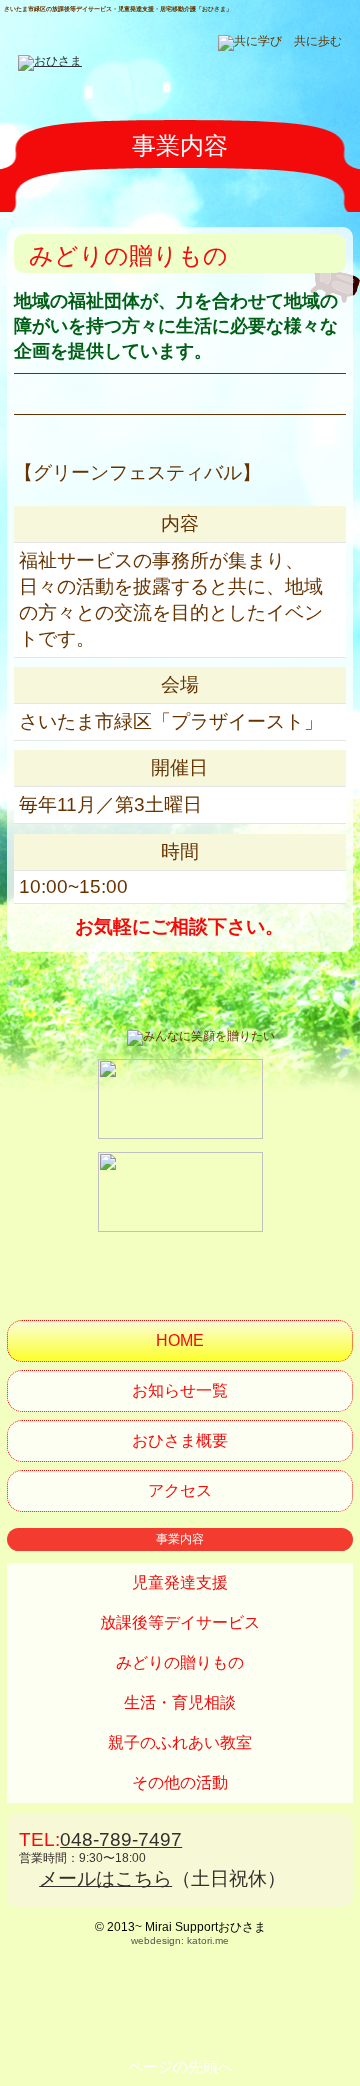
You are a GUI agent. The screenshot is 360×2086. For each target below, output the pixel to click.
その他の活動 (180, 1782)
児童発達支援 (180, 1582)
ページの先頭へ (180, 2067)
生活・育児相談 (180, 1702)
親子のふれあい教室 (180, 1742)
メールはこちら (105, 1878)
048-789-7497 (121, 1839)
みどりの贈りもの (180, 1662)
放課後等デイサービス (180, 1622)
